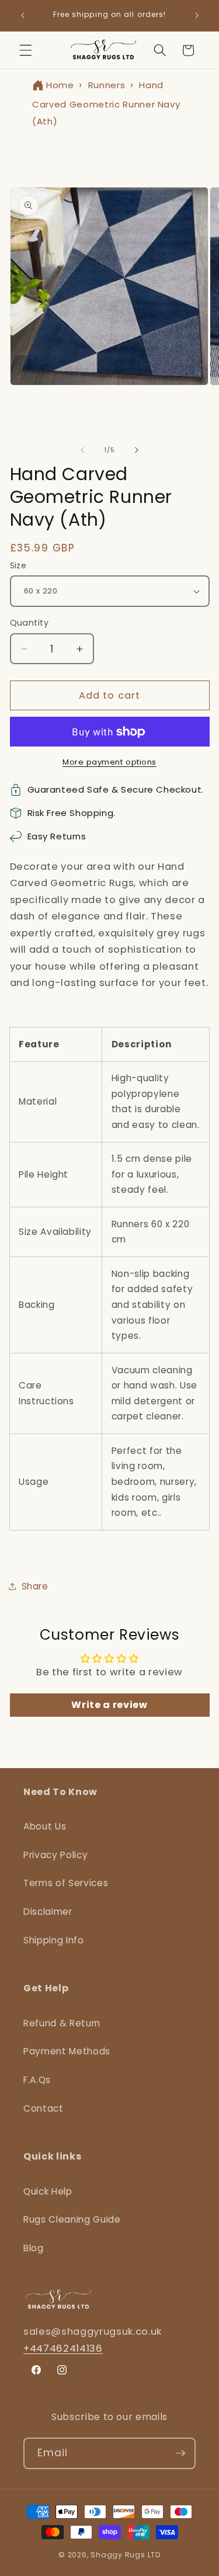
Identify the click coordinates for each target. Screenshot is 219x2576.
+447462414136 (63, 2348)
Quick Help (48, 2191)
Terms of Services (66, 1883)
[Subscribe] (180, 2453)
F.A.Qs (37, 2080)
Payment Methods (67, 2051)
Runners (107, 85)
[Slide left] (82, 450)
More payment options (109, 762)
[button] (26, 50)
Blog (34, 2248)
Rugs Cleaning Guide (72, 2219)
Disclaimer (48, 1912)
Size (18, 565)
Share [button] (35, 1586)
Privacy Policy (55, 1855)
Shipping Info (54, 1940)
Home (60, 85)
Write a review (109, 1705)
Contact (44, 2108)
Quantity (29, 623)
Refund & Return (62, 2023)
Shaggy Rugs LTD (126, 2555)
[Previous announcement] (23, 16)
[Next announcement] (197, 16)
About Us (45, 1826)
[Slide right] (137, 450)
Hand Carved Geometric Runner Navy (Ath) (106, 103)
